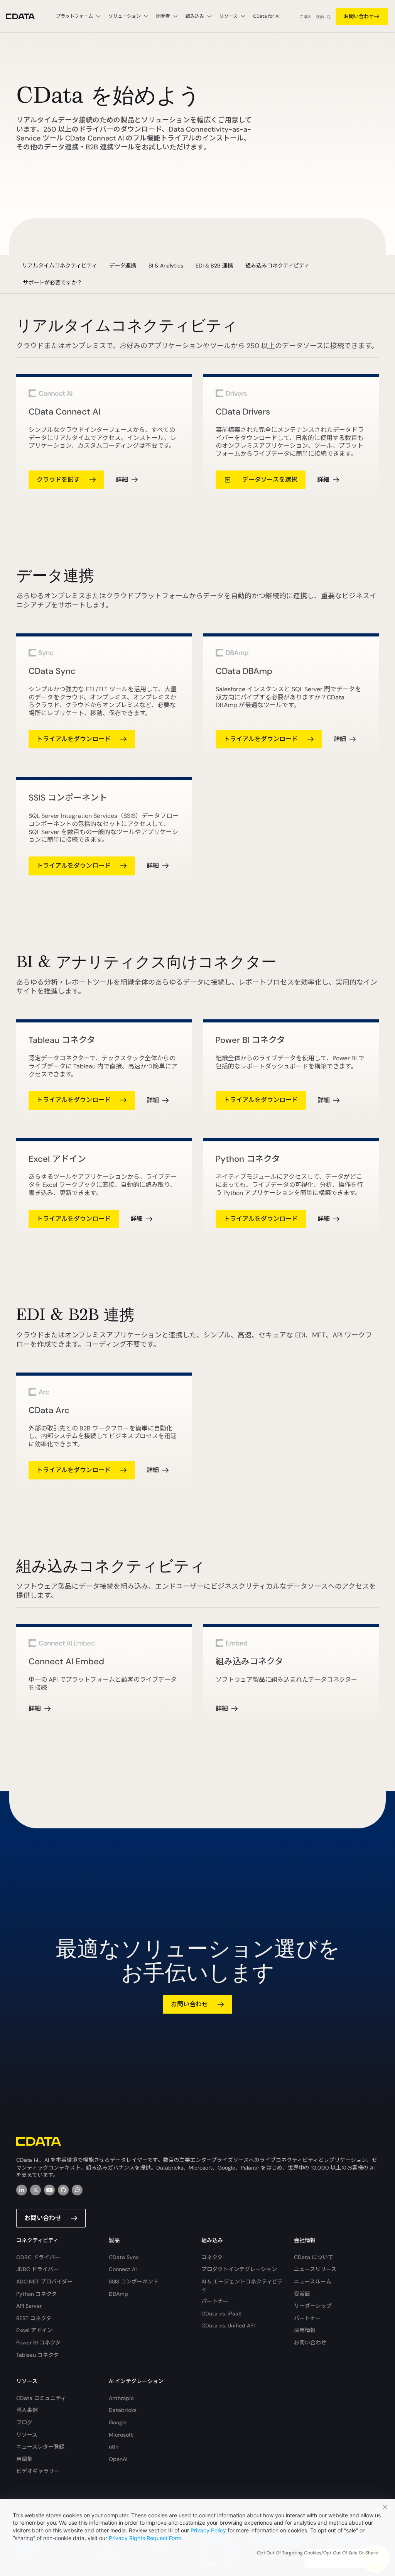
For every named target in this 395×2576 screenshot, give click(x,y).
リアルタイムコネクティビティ (59, 266)
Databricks (123, 2410)
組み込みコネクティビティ (277, 266)
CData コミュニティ (41, 2398)
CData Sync (124, 2257)
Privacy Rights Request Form (145, 2538)
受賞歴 (302, 2294)
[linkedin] (22, 2190)
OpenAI (118, 2459)
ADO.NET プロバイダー (44, 2282)
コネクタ (212, 2257)
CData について (314, 2257)
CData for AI (266, 16)
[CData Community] (77, 2190)
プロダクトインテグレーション (239, 2269)
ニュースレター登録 (40, 2447)
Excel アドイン (34, 2330)
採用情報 (305, 2330)
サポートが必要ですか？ (52, 283)
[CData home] (26, 16)
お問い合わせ (359, 16)
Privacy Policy (208, 2530)
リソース (27, 2435)
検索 (320, 17)
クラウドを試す (58, 480)
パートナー (215, 2301)
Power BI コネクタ (38, 2342)
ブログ (24, 2422)
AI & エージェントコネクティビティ (242, 2285)
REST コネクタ (34, 2318)
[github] (63, 2190)
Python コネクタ (36, 2294)
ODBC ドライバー (38, 2257)
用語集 (24, 2459)
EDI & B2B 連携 (214, 266)
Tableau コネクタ (37, 2355)
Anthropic (121, 2398)
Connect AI (123, 2269)
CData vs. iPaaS (221, 2314)
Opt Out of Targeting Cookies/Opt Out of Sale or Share (317, 2553)
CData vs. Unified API (228, 2326)
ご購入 (306, 17)
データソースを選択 (269, 480)
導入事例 (27, 2410)
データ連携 (123, 266)
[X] (35, 2190)
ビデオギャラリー (38, 2471)
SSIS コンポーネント (134, 2282)
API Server (29, 2306)
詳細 (122, 480)
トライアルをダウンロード (74, 739)
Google (118, 2422)
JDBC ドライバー (37, 2269)
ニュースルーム (313, 2282)
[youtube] (49, 2190)
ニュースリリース (315, 2269)
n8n (114, 2447)
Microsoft (121, 2435)
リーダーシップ (313, 2306)
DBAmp (118, 2294)
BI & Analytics (166, 266)
